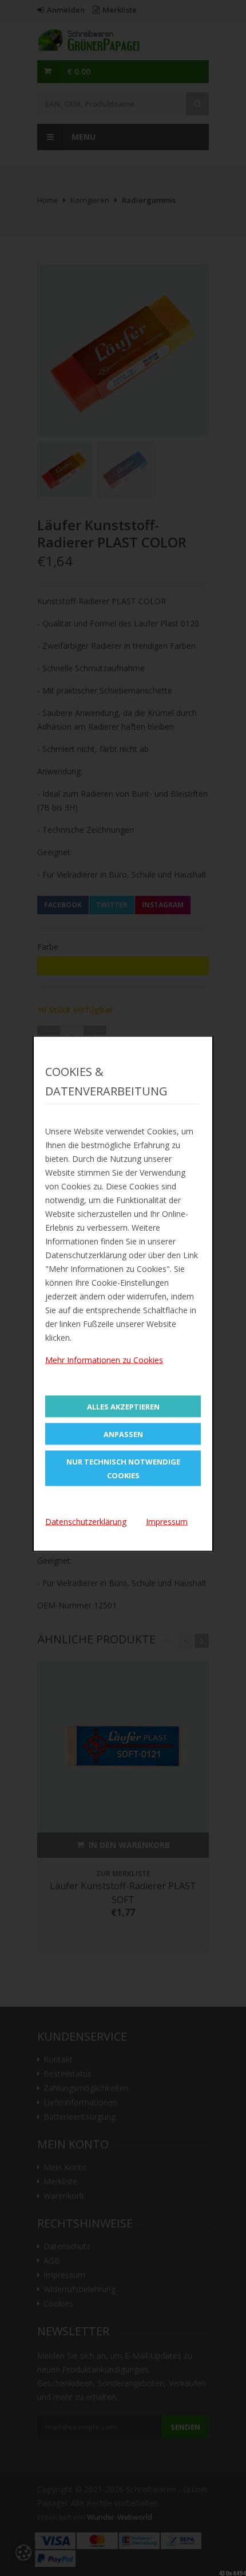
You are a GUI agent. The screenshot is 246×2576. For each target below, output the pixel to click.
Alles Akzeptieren (123, 1407)
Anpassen (123, 1434)
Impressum (167, 1522)
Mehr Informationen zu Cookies (104, 1360)
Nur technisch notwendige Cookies (123, 1469)
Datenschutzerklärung (86, 1522)
